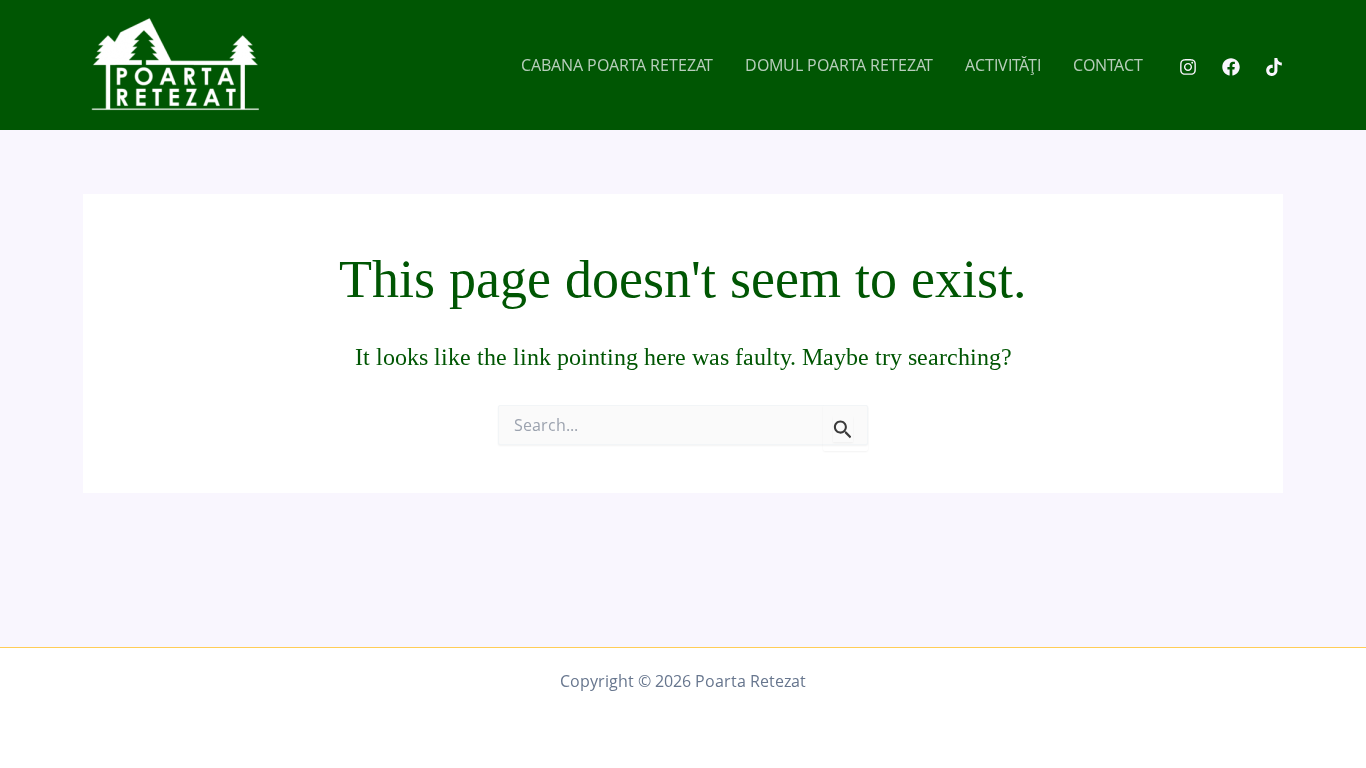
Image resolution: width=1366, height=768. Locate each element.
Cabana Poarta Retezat (617, 65)
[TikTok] (1274, 67)
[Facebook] (1231, 67)
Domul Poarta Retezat (839, 65)
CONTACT (1108, 65)
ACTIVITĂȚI (1003, 65)
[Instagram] (1188, 67)
